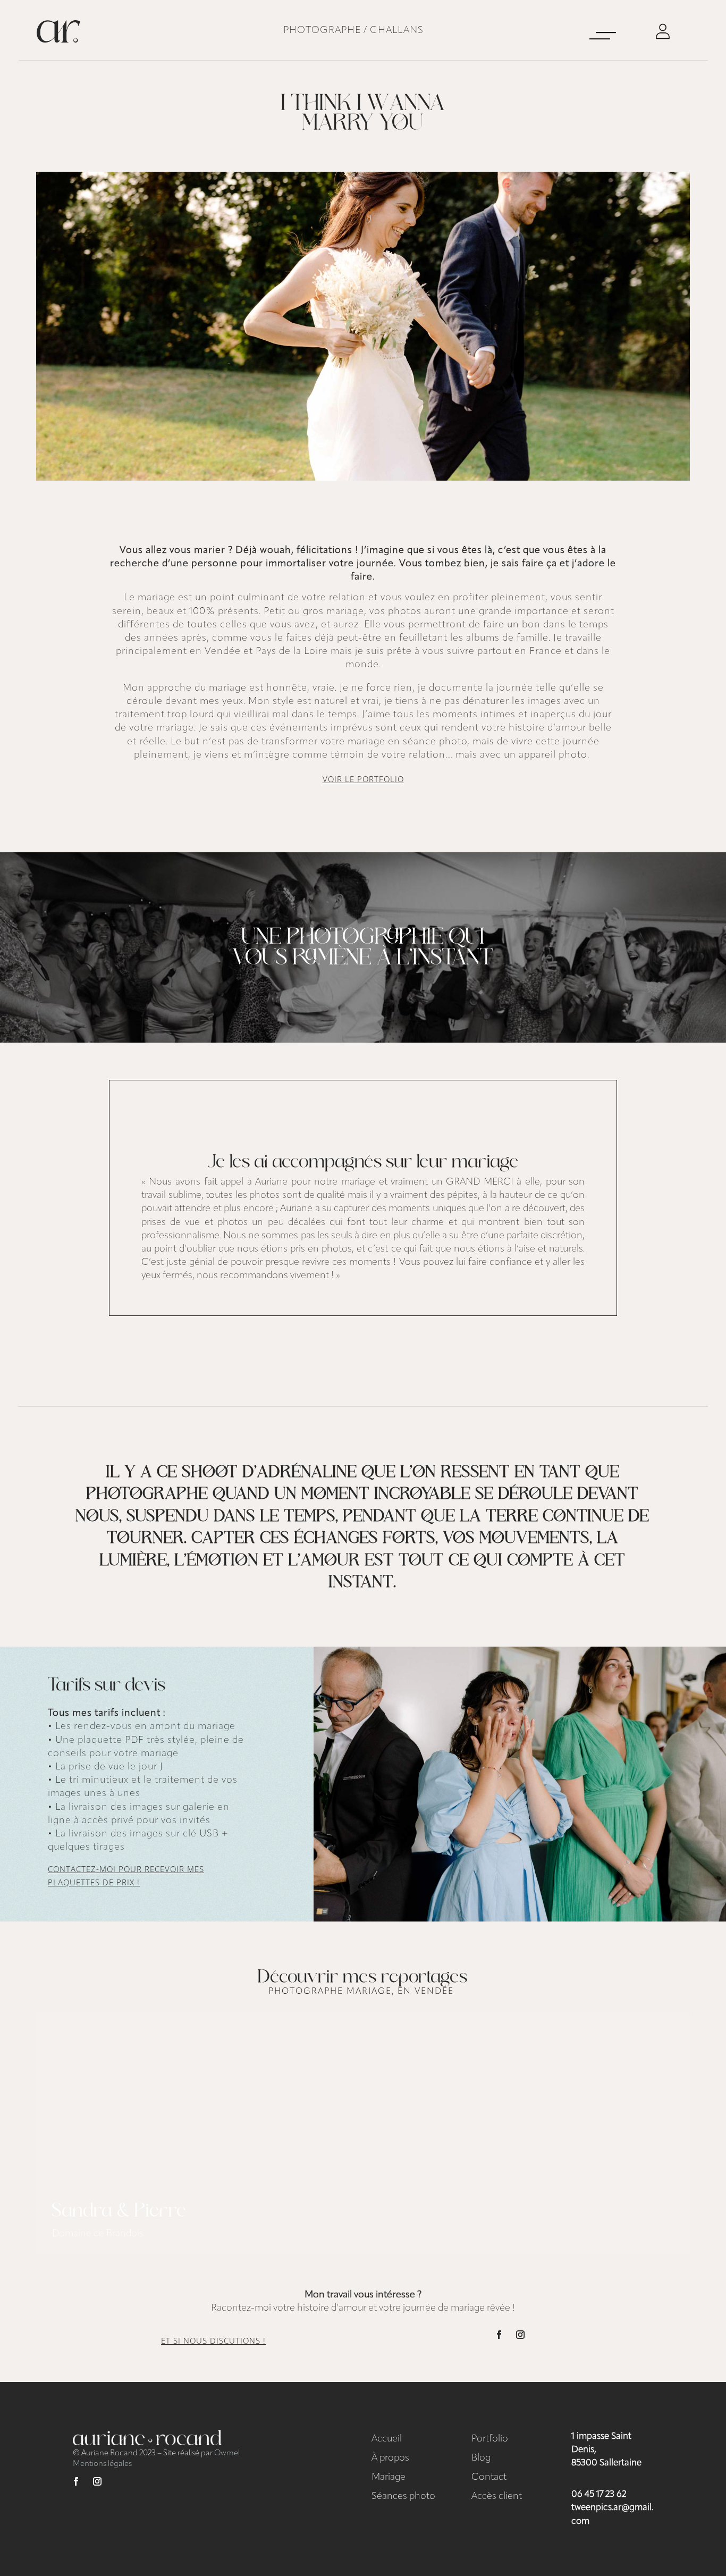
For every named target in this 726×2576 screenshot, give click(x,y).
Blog (481, 2458)
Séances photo (403, 2497)
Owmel (227, 2453)
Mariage (389, 2478)
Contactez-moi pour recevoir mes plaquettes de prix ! (126, 1876)
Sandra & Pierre (119, 2212)
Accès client (497, 2497)
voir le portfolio (363, 779)
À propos (390, 2458)
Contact (489, 2478)
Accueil (387, 2439)
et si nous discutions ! (213, 2340)
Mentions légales (102, 2464)
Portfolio (490, 2439)
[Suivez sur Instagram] (520, 2335)
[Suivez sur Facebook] (499, 2335)
